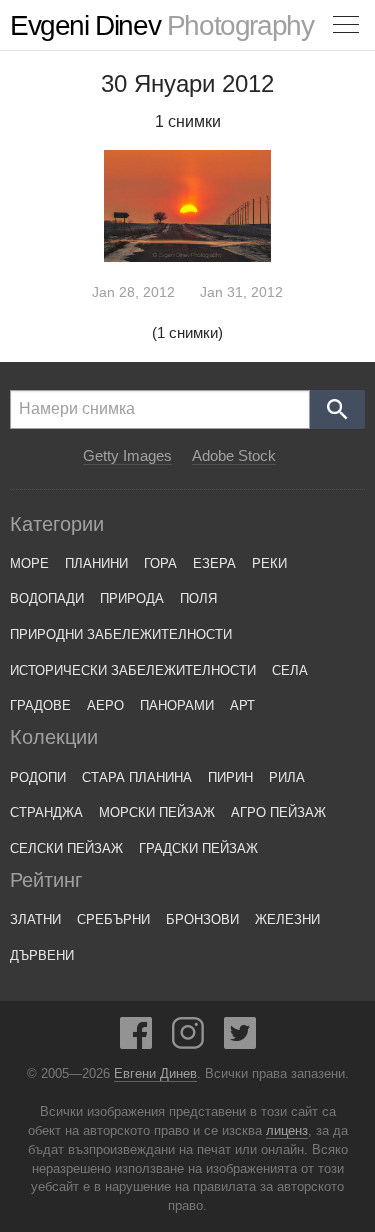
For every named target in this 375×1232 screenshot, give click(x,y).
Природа (132, 598)
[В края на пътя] (188, 205)
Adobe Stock (234, 456)
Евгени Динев (155, 1074)
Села (290, 670)
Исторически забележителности (133, 670)
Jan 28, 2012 (133, 292)
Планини (96, 563)
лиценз (287, 1131)
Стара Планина (137, 777)
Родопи (38, 777)
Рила (287, 777)
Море (29, 563)
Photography (161, 25)
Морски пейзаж (157, 812)
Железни (287, 919)
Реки (269, 563)
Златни (35, 919)
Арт (242, 705)
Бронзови (202, 919)
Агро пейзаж (278, 812)
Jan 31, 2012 (241, 292)
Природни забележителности (121, 634)
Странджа (46, 812)
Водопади (47, 598)
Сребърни (113, 919)
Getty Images (127, 456)
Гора (160, 563)
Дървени (42, 955)
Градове (40, 705)
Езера (214, 563)
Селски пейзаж (66, 848)
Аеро (105, 705)
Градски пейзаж (198, 848)
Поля (198, 598)
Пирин (230, 777)
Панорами (177, 705)
